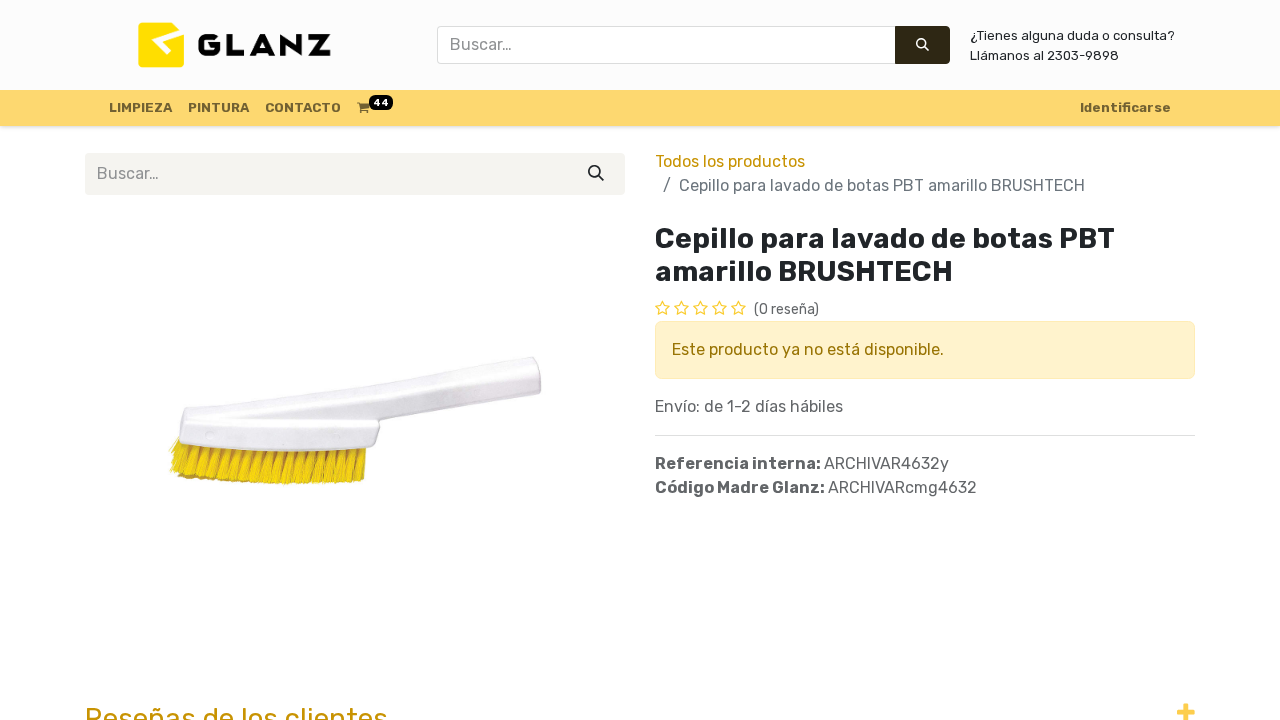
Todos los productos (730, 161)
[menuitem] (140, 108)
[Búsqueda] (922, 45)
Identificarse (1125, 107)
